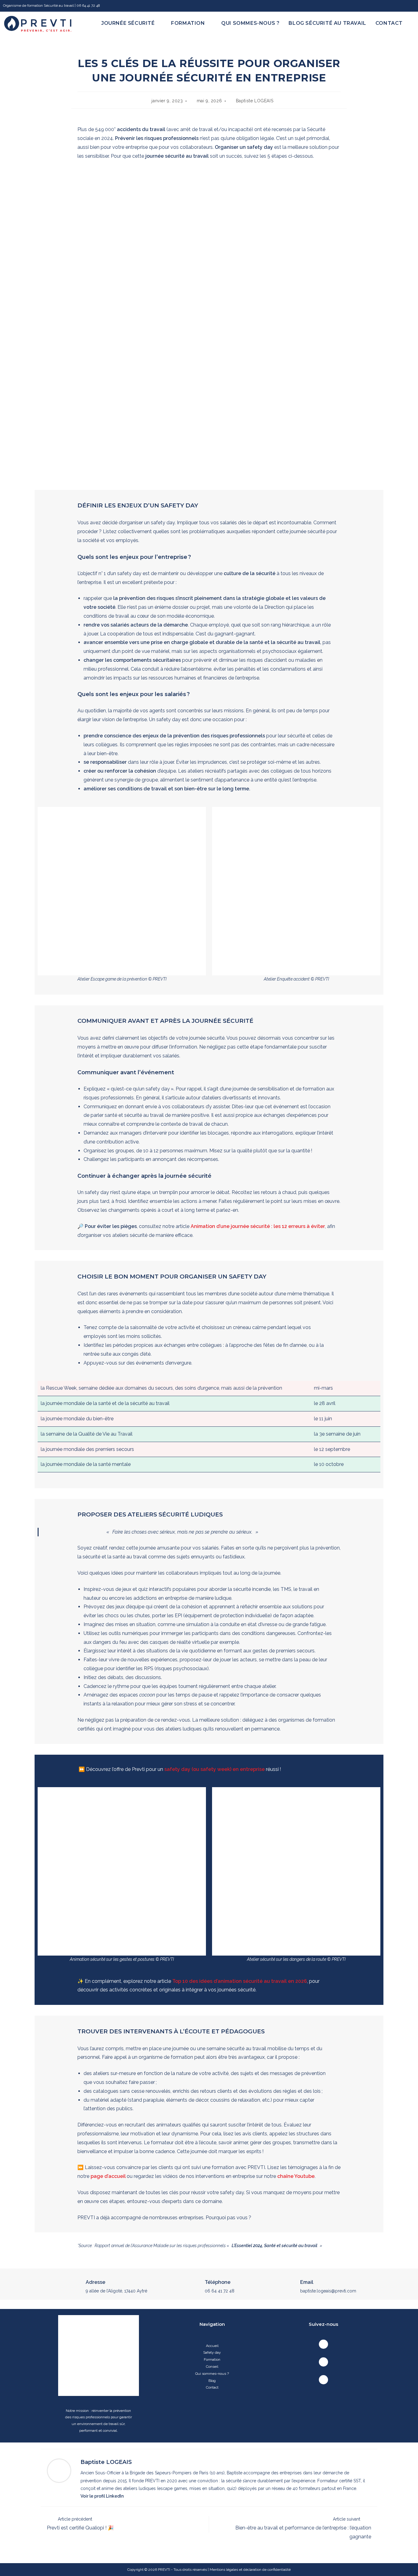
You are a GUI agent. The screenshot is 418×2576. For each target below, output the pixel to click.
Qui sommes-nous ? (212, 2374)
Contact (212, 2387)
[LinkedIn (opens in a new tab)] (403, 6)
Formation (212, 2359)
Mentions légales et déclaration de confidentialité (250, 2570)
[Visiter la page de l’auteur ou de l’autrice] (59, 2470)
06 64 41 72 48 (220, 2291)
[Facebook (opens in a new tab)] (395, 6)
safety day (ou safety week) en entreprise (215, 1769)
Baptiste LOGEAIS (255, 101)
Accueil (212, 2346)
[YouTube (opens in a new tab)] (411, 6)
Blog (212, 2381)
